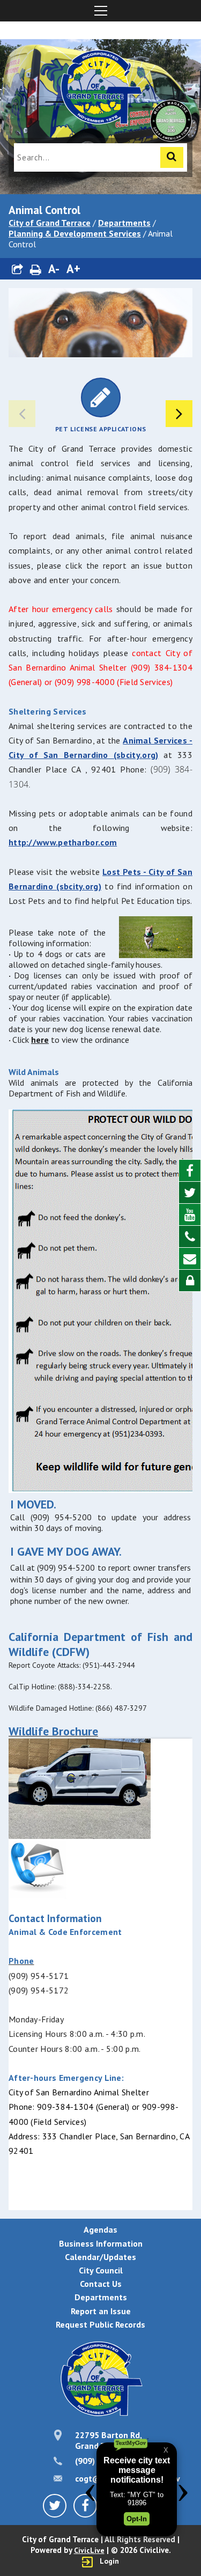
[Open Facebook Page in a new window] (190, 1171)
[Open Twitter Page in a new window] (190, 1193)
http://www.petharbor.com (63, 842)
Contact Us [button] (101, 2284)
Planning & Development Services (75, 233)
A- (54, 268)
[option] (100, 405)
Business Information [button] (101, 2243)
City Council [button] (101, 2270)
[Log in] (190, 1280)
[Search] (172, 157)
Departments (124, 223)
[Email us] (190, 1259)
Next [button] (179, 414)
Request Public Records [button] (100, 2324)
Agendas (100, 2229)
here (40, 1040)
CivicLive (89, 2550)
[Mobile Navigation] (100, 11)
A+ (73, 268)
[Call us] (190, 1237)
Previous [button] (22, 414)
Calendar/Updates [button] (100, 2257)
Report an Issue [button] (101, 2311)
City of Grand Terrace (50, 223)
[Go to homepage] (101, 89)
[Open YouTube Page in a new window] (190, 1215)
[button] (18, 269)
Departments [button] (101, 2297)
